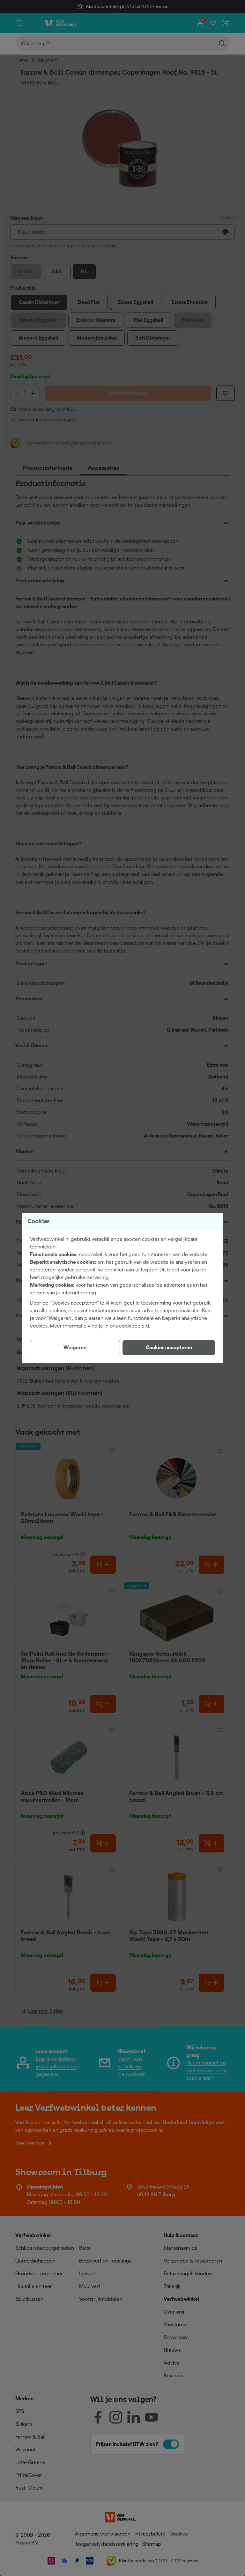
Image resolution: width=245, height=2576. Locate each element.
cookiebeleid (134, 1326)
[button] (169, 1348)
